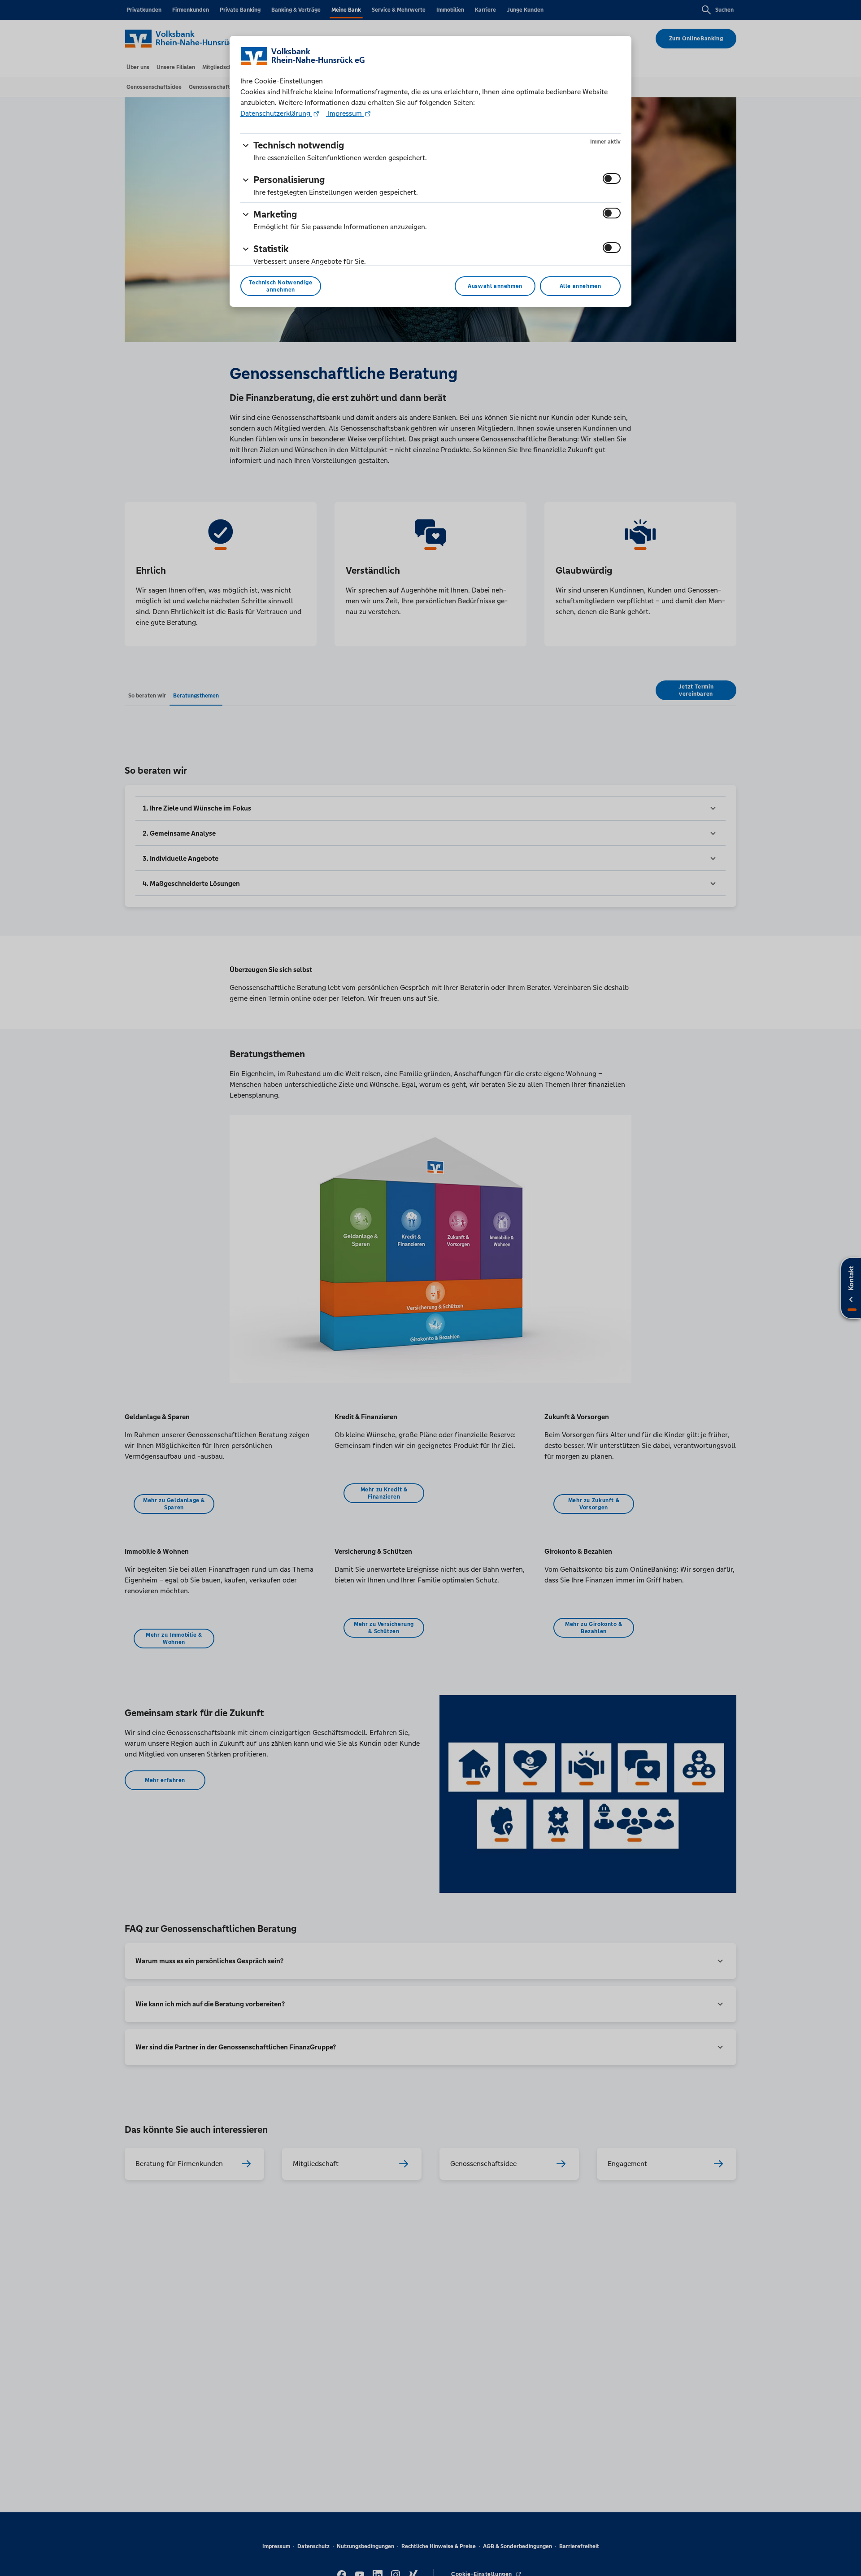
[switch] (612, 179)
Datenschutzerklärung (276, 113)
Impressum (345, 113)
